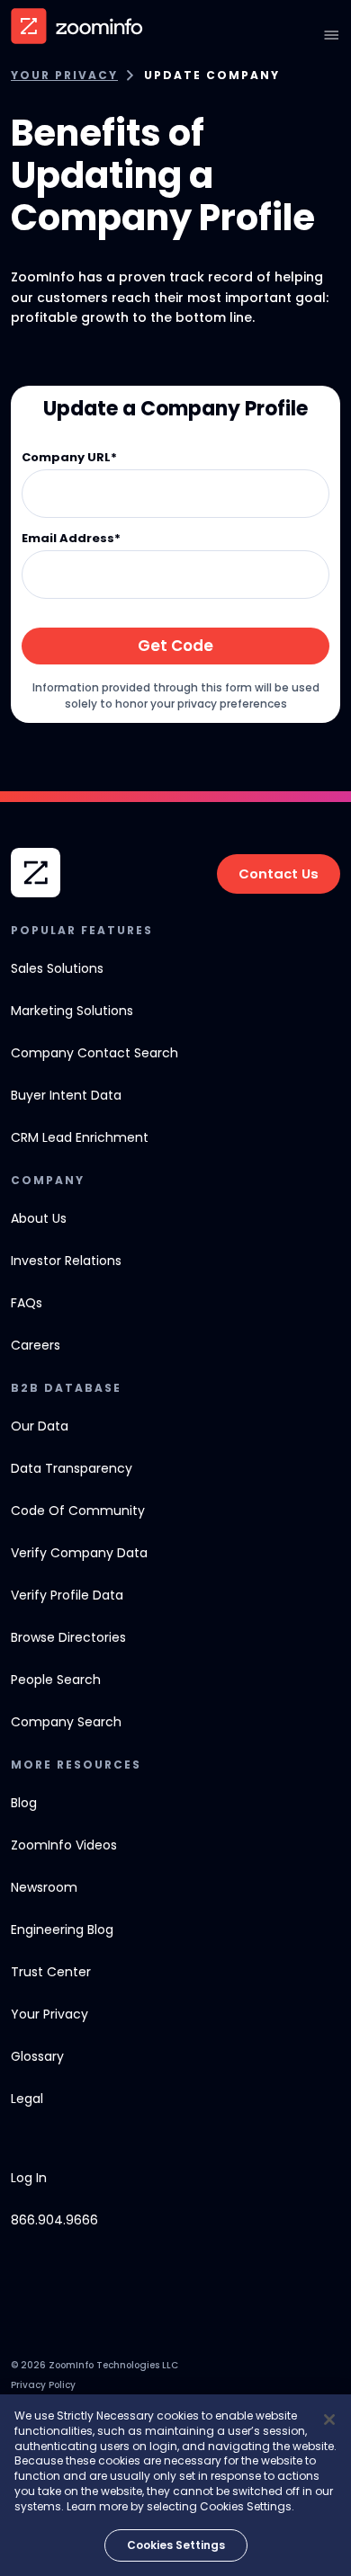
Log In (29, 2178)
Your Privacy (64, 76)
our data (40, 1426)
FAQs (27, 1303)
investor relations (66, 1261)
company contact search (94, 1053)
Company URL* (69, 458)
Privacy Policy (43, 2385)
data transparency (72, 1468)
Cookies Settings (176, 2545)
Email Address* (71, 539)
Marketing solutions (72, 1011)
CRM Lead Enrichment (80, 1137)
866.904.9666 (54, 2220)
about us (39, 1218)
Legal (27, 2099)
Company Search (66, 1722)
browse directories (68, 1637)
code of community (78, 1511)
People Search (56, 1680)
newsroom (44, 1887)
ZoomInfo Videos (64, 1845)
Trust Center (51, 1972)
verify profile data (67, 1595)
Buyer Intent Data (66, 1095)
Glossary (37, 2056)
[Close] (329, 2420)
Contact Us (279, 874)
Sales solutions (57, 968)
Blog (24, 1803)
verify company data (79, 1553)
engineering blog (62, 1930)
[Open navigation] (331, 35)
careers (36, 1345)
